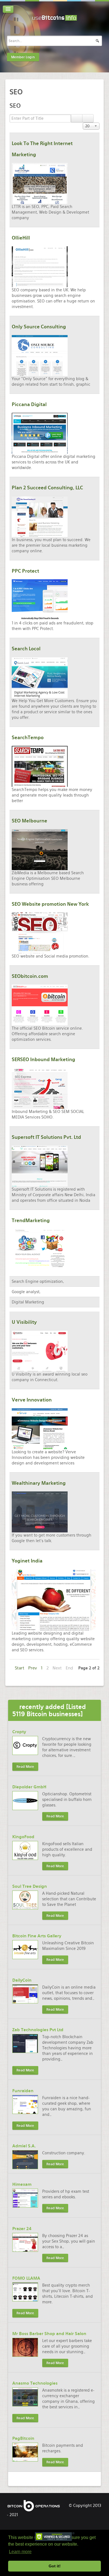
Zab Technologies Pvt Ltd (38, 2030)
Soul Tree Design (30, 1886)
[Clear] (88, 118)
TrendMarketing (31, 1220)
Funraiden (23, 2091)
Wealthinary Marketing (39, 1483)
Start (20, 1668)
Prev (33, 1668)
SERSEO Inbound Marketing (43, 1059)
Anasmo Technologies (35, 2383)
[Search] (77, 118)
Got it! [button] (55, 2566)
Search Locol (26, 649)
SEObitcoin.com (30, 976)
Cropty (19, 1732)
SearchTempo (28, 738)
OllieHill (21, 238)
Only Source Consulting (39, 327)
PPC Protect (25, 571)
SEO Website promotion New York (50, 904)
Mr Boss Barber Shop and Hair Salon (49, 2334)
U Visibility (24, 1322)
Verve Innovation (32, 1400)
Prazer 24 (22, 2229)
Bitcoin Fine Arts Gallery (37, 1936)
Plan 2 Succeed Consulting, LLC (47, 488)
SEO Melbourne (29, 821)
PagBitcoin (23, 2438)
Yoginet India (27, 1561)
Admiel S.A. (24, 2146)
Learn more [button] (20, 2552)
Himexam (22, 2184)
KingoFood (23, 1837)
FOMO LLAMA (26, 2278)
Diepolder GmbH (29, 1787)
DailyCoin (22, 1980)
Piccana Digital (29, 404)
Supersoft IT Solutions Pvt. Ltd (46, 1137)
